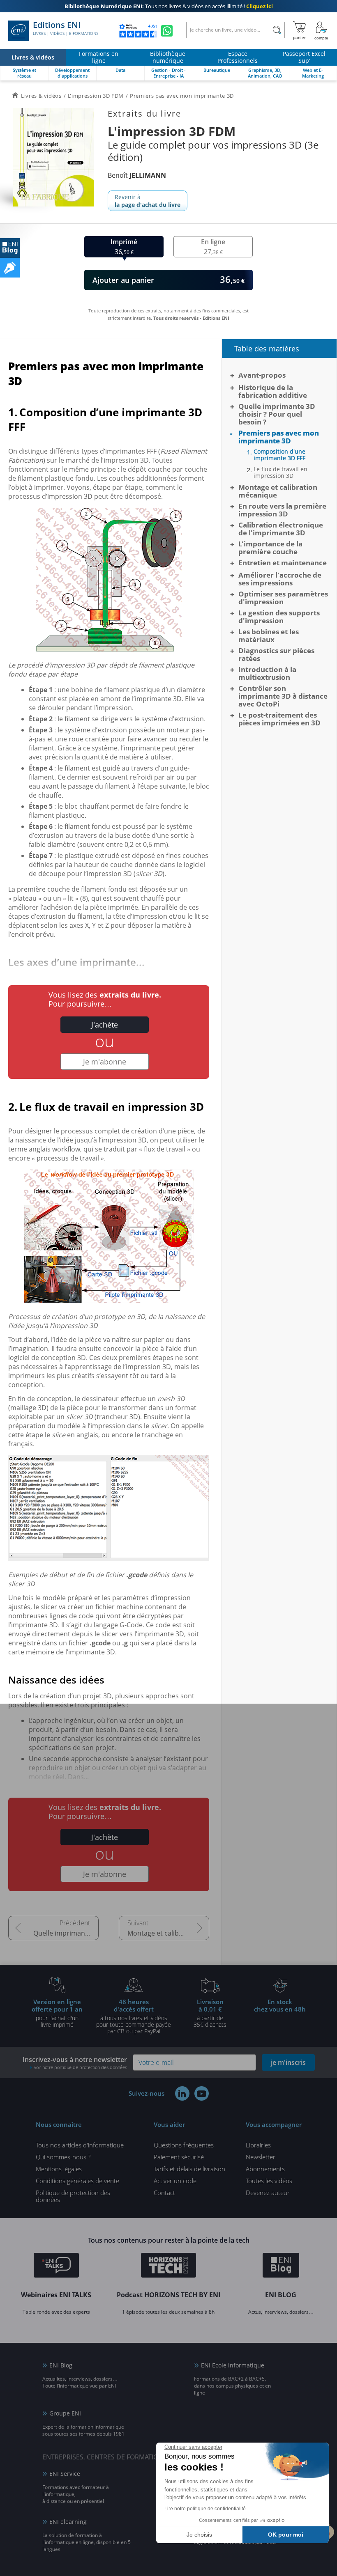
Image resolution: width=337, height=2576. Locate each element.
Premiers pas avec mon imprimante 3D (279, 437)
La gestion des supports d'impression (279, 617)
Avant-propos (262, 375)
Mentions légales (59, 2169)
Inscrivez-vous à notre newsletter (75, 2063)
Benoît (137, 175)
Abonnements (265, 2169)
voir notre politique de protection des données (81, 2067)
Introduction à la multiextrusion (267, 673)
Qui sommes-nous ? (63, 2157)
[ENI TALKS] (56, 2266)
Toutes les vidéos (269, 2181)
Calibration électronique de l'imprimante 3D (281, 529)
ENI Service (65, 2474)
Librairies (258, 2145)
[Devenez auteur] (10, 268)
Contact (164, 2193)
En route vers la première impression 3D (282, 510)
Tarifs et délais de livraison (189, 2169)
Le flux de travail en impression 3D (280, 473)
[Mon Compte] (321, 31)
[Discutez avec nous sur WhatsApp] (167, 31)
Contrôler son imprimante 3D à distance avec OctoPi (283, 696)
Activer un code (175, 2181)
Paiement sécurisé (179, 2157)
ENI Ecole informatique (233, 2365)
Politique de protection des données (73, 2196)
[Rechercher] (277, 30)
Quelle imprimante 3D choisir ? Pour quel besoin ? (66, 1933)
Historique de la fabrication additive (273, 391)
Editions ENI (66, 28)
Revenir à (148, 201)
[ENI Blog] (281, 2266)
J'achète (105, 1025)
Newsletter (261, 2157)
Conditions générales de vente (77, 2181)
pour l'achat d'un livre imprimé (57, 2013)
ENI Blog (61, 2365)
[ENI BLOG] (10, 248)
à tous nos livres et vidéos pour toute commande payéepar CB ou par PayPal (134, 2016)
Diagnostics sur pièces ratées (276, 654)
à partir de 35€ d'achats (210, 2013)
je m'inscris (288, 2062)
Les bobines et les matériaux (269, 635)
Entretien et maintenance (283, 563)
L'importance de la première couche (270, 548)
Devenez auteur (268, 2193)
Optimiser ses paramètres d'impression (283, 598)
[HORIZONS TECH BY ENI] (169, 2266)
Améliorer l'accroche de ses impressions (280, 579)
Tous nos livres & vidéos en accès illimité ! (169, 6)
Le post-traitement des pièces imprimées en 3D (279, 719)
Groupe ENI (65, 2413)
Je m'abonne (105, 1062)
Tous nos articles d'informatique (80, 2145)
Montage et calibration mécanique (168, 1933)
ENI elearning (68, 2522)
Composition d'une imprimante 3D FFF (279, 455)
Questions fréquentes (184, 2145)
